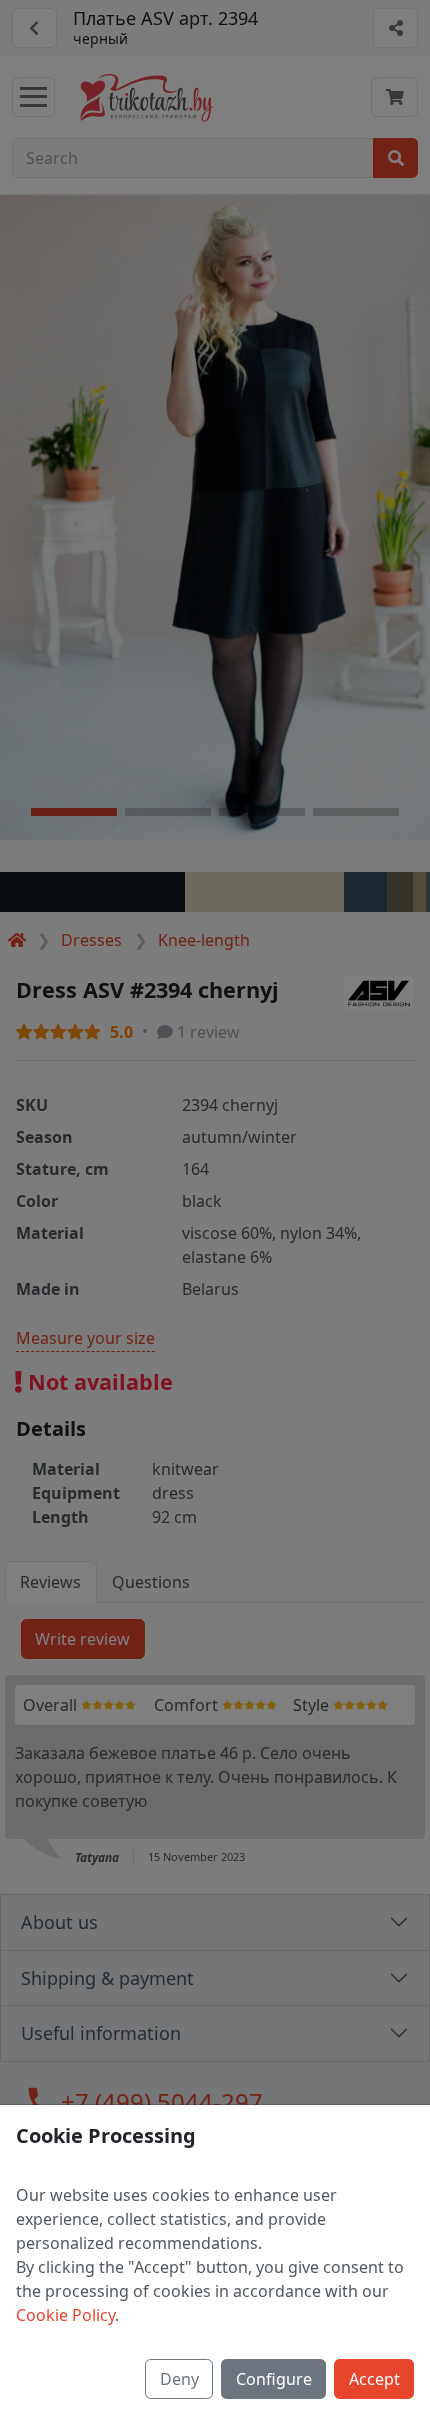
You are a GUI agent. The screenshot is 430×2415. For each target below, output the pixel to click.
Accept (374, 2379)
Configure (274, 2379)
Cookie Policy (65, 2315)
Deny (179, 2379)
